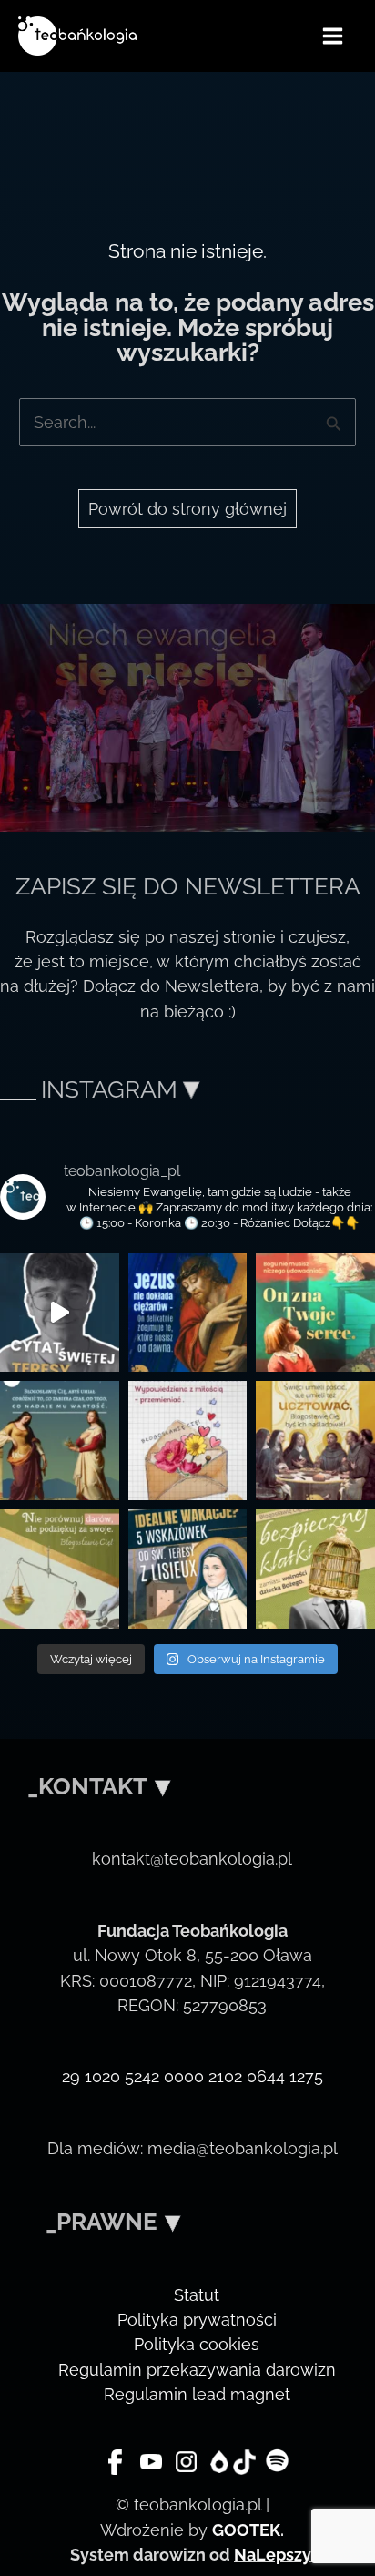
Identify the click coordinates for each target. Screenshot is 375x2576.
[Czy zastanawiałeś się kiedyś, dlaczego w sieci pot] (188, 1441)
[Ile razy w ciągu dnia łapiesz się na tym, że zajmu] (60, 1441)
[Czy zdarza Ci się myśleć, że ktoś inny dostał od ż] (60, 1569)
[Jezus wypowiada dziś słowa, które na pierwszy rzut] (188, 1313)
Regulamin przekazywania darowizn (197, 2370)
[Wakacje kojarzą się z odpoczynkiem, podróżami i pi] (188, 1569)
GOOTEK (246, 2530)
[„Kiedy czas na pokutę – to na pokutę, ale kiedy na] (315, 1441)
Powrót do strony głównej (187, 509)
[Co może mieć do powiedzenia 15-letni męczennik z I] (315, 1569)
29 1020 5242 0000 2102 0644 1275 (193, 2076)
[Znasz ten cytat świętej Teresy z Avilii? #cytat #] (60, 1313)
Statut (197, 2295)
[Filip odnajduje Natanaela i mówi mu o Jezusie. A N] (315, 1313)
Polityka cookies (197, 2344)
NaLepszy (272, 2555)
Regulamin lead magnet (197, 2394)
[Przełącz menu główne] (333, 36)
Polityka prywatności (197, 2320)
